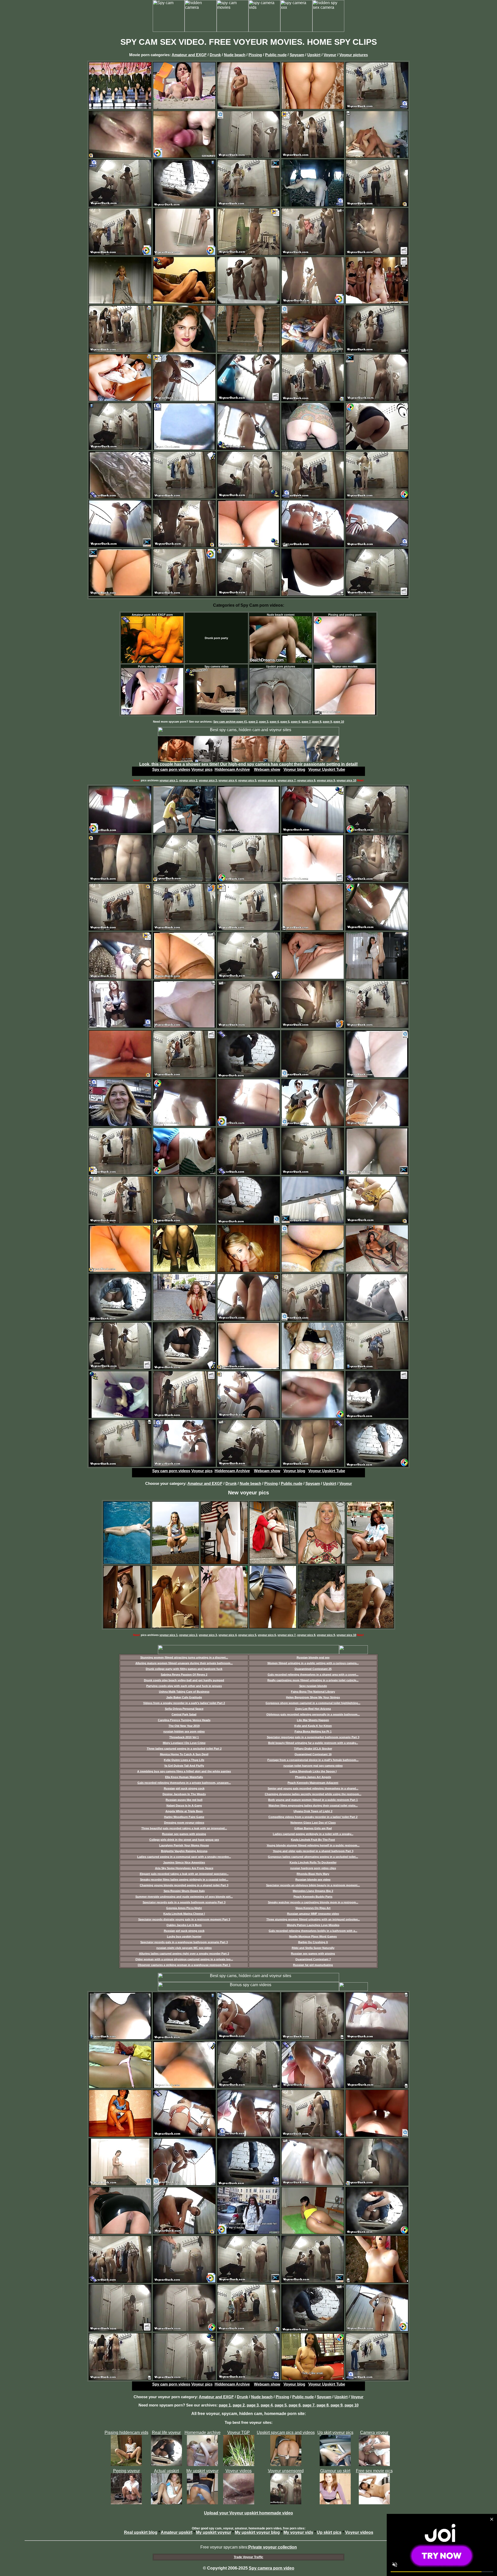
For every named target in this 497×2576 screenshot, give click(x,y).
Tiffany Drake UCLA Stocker (313, 1749)
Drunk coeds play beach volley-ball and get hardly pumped (184, 1680)
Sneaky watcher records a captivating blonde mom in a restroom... (313, 1902)
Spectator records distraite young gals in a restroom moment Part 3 (184, 1919)
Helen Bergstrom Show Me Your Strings (313, 1697)
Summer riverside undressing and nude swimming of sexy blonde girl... (184, 1897)
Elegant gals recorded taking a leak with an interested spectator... (184, 1874)
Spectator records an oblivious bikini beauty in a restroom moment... (313, 1885)
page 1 (225, 2405)
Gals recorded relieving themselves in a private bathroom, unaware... (184, 1783)
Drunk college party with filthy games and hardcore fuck (184, 1669)
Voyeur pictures (354, 55)
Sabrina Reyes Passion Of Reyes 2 (184, 1675)
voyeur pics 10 (346, 780)
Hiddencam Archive (232, 769)
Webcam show (267, 769)
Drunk (215, 55)
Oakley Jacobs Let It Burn (184, 1925)
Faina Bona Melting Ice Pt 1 (313, 1731)
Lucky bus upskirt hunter (184, 1936)
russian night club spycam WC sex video (184, 1948)
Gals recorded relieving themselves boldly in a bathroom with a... (313, 1931)
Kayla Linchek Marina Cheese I (184, 1914)
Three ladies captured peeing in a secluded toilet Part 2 (184, 1749)
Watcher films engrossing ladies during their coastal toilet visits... (313, 1806)
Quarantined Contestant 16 (313, 1754)
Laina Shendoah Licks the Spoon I (313, 1771)
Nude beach (235, 55)
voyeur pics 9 (326, 780)
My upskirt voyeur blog (257, 2532)
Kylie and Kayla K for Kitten (313, 1726)
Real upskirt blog (141, 2532)
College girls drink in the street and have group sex (184, 1840)
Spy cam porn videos (171, 769)
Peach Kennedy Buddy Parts (313, 1897)
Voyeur (330, 55)
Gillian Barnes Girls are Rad (313, 1828)
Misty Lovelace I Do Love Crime (184, 1743)
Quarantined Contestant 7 (313, 1959)
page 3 (264, 722)
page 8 (317, 722)
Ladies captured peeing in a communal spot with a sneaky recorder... (184, 1857)
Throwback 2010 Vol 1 (184, 1737)
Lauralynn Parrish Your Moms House (184, 1845)
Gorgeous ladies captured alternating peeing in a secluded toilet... (313, 1857)
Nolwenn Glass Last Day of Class (313, 1823)
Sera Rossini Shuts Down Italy (184, 1891)
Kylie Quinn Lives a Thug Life (184, 1760)
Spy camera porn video (272, 2568)
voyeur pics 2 (188, 780)
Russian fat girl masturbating (313, 1965)
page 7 (306, 722)
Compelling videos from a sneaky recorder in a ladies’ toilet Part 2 (313, 1817)
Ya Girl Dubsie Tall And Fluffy (184, 1766)
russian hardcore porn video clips (313, 1868)
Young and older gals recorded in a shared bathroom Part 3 (313, 1851)
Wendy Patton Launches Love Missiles (313, 1925)
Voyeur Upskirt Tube (327, 769)
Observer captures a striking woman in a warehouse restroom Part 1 (184, 1965)
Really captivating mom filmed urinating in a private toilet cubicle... (313, 1680)
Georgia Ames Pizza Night (184, 1908)
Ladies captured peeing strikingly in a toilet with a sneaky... (313, 1834)
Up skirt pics (329, 2532)
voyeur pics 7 (287, 780)
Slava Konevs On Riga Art (313, 1908)
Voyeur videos (359, 2532)
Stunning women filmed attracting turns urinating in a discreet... (184, 1657)
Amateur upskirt (177, 2532)
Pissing (255, 55)
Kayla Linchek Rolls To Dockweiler (313, 1862)
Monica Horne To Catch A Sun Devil (184, 1754)
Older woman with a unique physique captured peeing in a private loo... (184, 1959)
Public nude (276, 55)
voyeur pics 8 (306, 780)
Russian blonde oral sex (313, 1657)
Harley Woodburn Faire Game (184, 1817)
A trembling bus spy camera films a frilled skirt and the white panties (184, 1771)
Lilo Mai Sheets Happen (313, 1720)
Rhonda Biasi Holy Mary (313, 1874)
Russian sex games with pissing (184, 1834)
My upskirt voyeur (214, 2532)
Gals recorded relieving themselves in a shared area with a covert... (313, 1675)
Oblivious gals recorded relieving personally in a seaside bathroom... (313, 1714)
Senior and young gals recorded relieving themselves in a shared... (313, 1788)
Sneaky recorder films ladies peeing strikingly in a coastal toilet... (184, 1880)
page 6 (295, 722)
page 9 (327, 722)
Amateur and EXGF (189, 55)
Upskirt (314, 55)
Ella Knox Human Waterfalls (184, 1777)
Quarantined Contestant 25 (313, 1669)
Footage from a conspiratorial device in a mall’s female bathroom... (313, 1760)
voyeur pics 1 (169, 780)
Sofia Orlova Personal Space (184, 1709)
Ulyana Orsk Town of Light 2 (313, 1811)
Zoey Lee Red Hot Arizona (313, 1709)
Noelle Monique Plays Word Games (313, 1936)
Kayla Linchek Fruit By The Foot (313, 1840)
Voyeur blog (294, 769)
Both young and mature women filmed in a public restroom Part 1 (313, 1800)
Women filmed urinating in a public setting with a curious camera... (313, 1663)
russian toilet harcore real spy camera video (313, 1766)
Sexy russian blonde (313, 1686)
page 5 (285, 722)
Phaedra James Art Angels (313, 1777)
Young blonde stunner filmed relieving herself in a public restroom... (313, 1845)
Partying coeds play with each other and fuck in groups (184, 1686)
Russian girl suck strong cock (184, 1788)
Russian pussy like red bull (184, 1800)
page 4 (274, 722)
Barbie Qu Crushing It (313, 1942)
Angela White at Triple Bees (184, 1811)
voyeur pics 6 (267, 780)
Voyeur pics (202, 769)
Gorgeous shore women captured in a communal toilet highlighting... (313, 1703)
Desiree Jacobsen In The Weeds (184, 1794)
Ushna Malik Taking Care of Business (184, 1692)
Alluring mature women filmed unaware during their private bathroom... (184, 1663)
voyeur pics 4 (228, 780)
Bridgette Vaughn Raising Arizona (184, 1851)
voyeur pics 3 (208, 780)
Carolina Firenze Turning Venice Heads (184, 1720)
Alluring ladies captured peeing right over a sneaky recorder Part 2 (184, 1954)
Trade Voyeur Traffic (248, 2557)
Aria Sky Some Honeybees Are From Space (184, 1868)
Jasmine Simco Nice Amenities (184, 1862)
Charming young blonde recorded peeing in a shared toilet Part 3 (184, 1885)
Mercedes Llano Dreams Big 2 (313, 1891)
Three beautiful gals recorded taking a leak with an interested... (184, 1828)
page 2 (253, 722)
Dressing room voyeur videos (184, 1823)
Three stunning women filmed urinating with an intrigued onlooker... (313, 1919)
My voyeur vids (298, 2532)
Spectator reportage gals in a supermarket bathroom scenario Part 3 (313, 1737)
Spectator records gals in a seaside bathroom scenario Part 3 (184, 1902)
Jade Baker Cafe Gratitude (184, 1697)
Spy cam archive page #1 (230, 722)
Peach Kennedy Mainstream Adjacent (313, 1783)
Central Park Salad (184, 1714)
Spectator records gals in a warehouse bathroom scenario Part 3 (184, 1942)
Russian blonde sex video (313, 1880)
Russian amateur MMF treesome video (313, 1914)
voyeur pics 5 (247, 780)
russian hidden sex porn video (184, 1731)
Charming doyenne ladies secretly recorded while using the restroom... (313, 1794)
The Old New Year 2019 (184, 1726)
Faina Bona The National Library (313, 1692)
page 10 (339, 722)
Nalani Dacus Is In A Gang (184, 1806)
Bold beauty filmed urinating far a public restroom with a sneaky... (313, 1743)
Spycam (297, 55)
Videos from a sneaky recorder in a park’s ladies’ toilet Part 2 (184, 1703)
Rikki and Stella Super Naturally (313, 1948)
